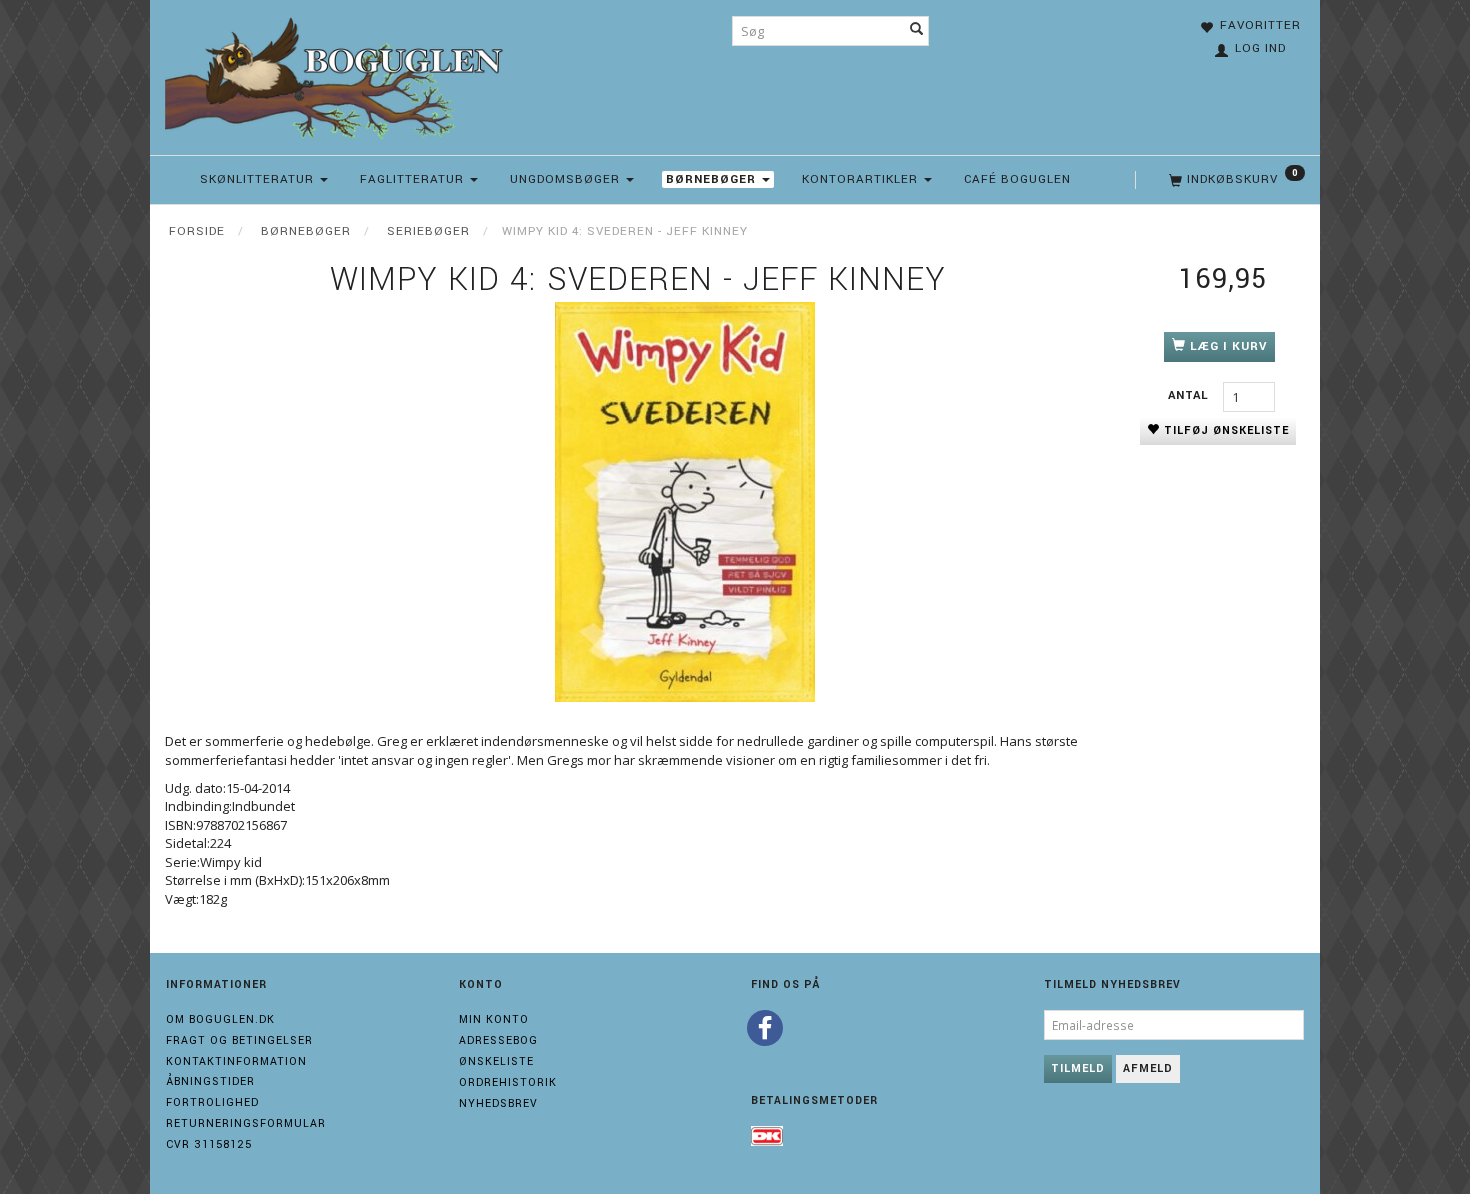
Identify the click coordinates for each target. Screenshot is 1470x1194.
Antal (1190, 395)
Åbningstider (210, 1081)
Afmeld (1148, 1068)
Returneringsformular (246, 1123)
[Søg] (917, 31)
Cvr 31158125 (209, 1144)
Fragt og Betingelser (239, 1040)
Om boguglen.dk (220, 1019)
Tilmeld (1078, 1068)
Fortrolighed (212, 1102)
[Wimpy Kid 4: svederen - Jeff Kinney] (685, 502)
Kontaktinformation (236, 1061)
